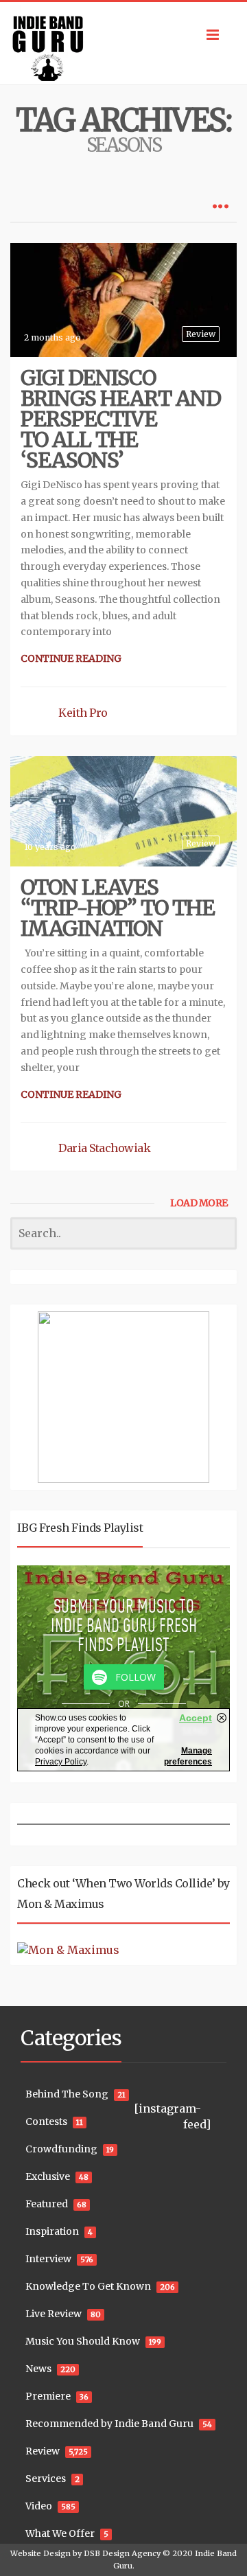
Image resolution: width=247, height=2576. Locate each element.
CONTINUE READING (71, 658)
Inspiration (52, 2231)
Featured (47, 2204)
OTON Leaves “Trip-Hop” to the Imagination (118, 908)
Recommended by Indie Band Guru (109, 2424)
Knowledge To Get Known (88, 2286)
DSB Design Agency (122, 2553)
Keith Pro (83, 713)
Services (46, 2479)
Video (39, 2506)
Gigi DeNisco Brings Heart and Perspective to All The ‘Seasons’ (121, 419)
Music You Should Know (83, 2341)
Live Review (54, 2314)
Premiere (48, 2396)
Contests (46, 2121)
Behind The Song (67, 2094)
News (38, 2369)
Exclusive (48, 2176)
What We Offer (60, 2533)
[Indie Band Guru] (123, 43)
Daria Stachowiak (104, 1148)
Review (201, 334)
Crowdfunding (61, 2149)
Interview (48, 2259)
